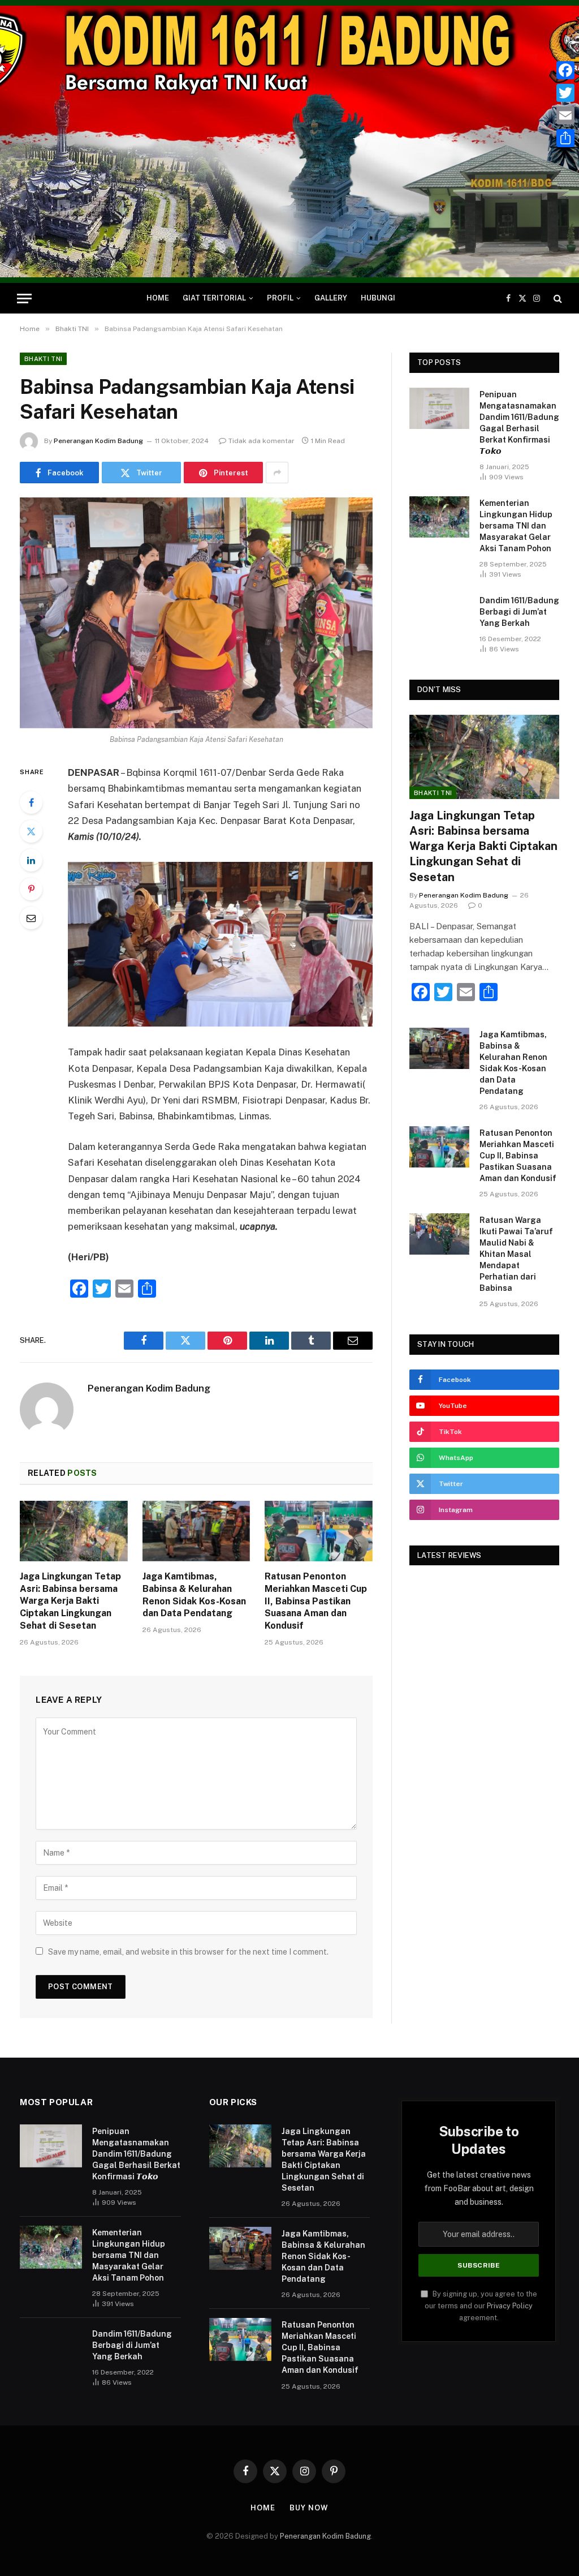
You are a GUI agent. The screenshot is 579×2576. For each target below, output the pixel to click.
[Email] (31, 918)
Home (158, 298)
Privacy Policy (510, 2306)
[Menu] (24, 299)
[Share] (565, 138)
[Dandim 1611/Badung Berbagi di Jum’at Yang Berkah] (439, 614)
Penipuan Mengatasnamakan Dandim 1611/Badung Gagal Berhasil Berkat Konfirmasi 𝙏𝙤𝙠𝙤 (519, 423)
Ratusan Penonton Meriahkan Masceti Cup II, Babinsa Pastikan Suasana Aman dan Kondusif (316, 1601)
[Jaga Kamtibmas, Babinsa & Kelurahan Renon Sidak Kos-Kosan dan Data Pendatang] (196, 1531)
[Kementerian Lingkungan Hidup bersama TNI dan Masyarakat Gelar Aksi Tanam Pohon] (439, 517)
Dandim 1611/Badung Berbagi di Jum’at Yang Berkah (519, 612)
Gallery (331, 298)
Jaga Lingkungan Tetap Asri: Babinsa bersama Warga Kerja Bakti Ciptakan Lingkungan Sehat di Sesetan (70, 1601)
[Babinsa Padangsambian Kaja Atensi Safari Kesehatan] (196, 613)
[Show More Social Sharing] (277, 473)
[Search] (557, 299)
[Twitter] (31, 831)
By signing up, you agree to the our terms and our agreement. (481, 2306)
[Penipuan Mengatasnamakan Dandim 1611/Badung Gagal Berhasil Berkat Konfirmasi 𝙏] (439, 408)
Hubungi (378, 298)
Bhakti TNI (43, 359)
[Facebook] (31, 802)
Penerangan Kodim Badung (98, 441)
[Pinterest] (31, 889)
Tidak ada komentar (262, 441)
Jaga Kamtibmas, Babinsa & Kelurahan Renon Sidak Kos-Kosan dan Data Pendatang (194, 1595)
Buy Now (309, 2508)
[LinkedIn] (31, 860)
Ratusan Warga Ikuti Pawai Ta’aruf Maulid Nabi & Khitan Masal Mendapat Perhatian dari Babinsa (516, 1254)
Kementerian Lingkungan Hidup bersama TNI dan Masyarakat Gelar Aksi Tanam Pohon (516, 526)
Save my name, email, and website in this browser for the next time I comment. (188, 1952)
